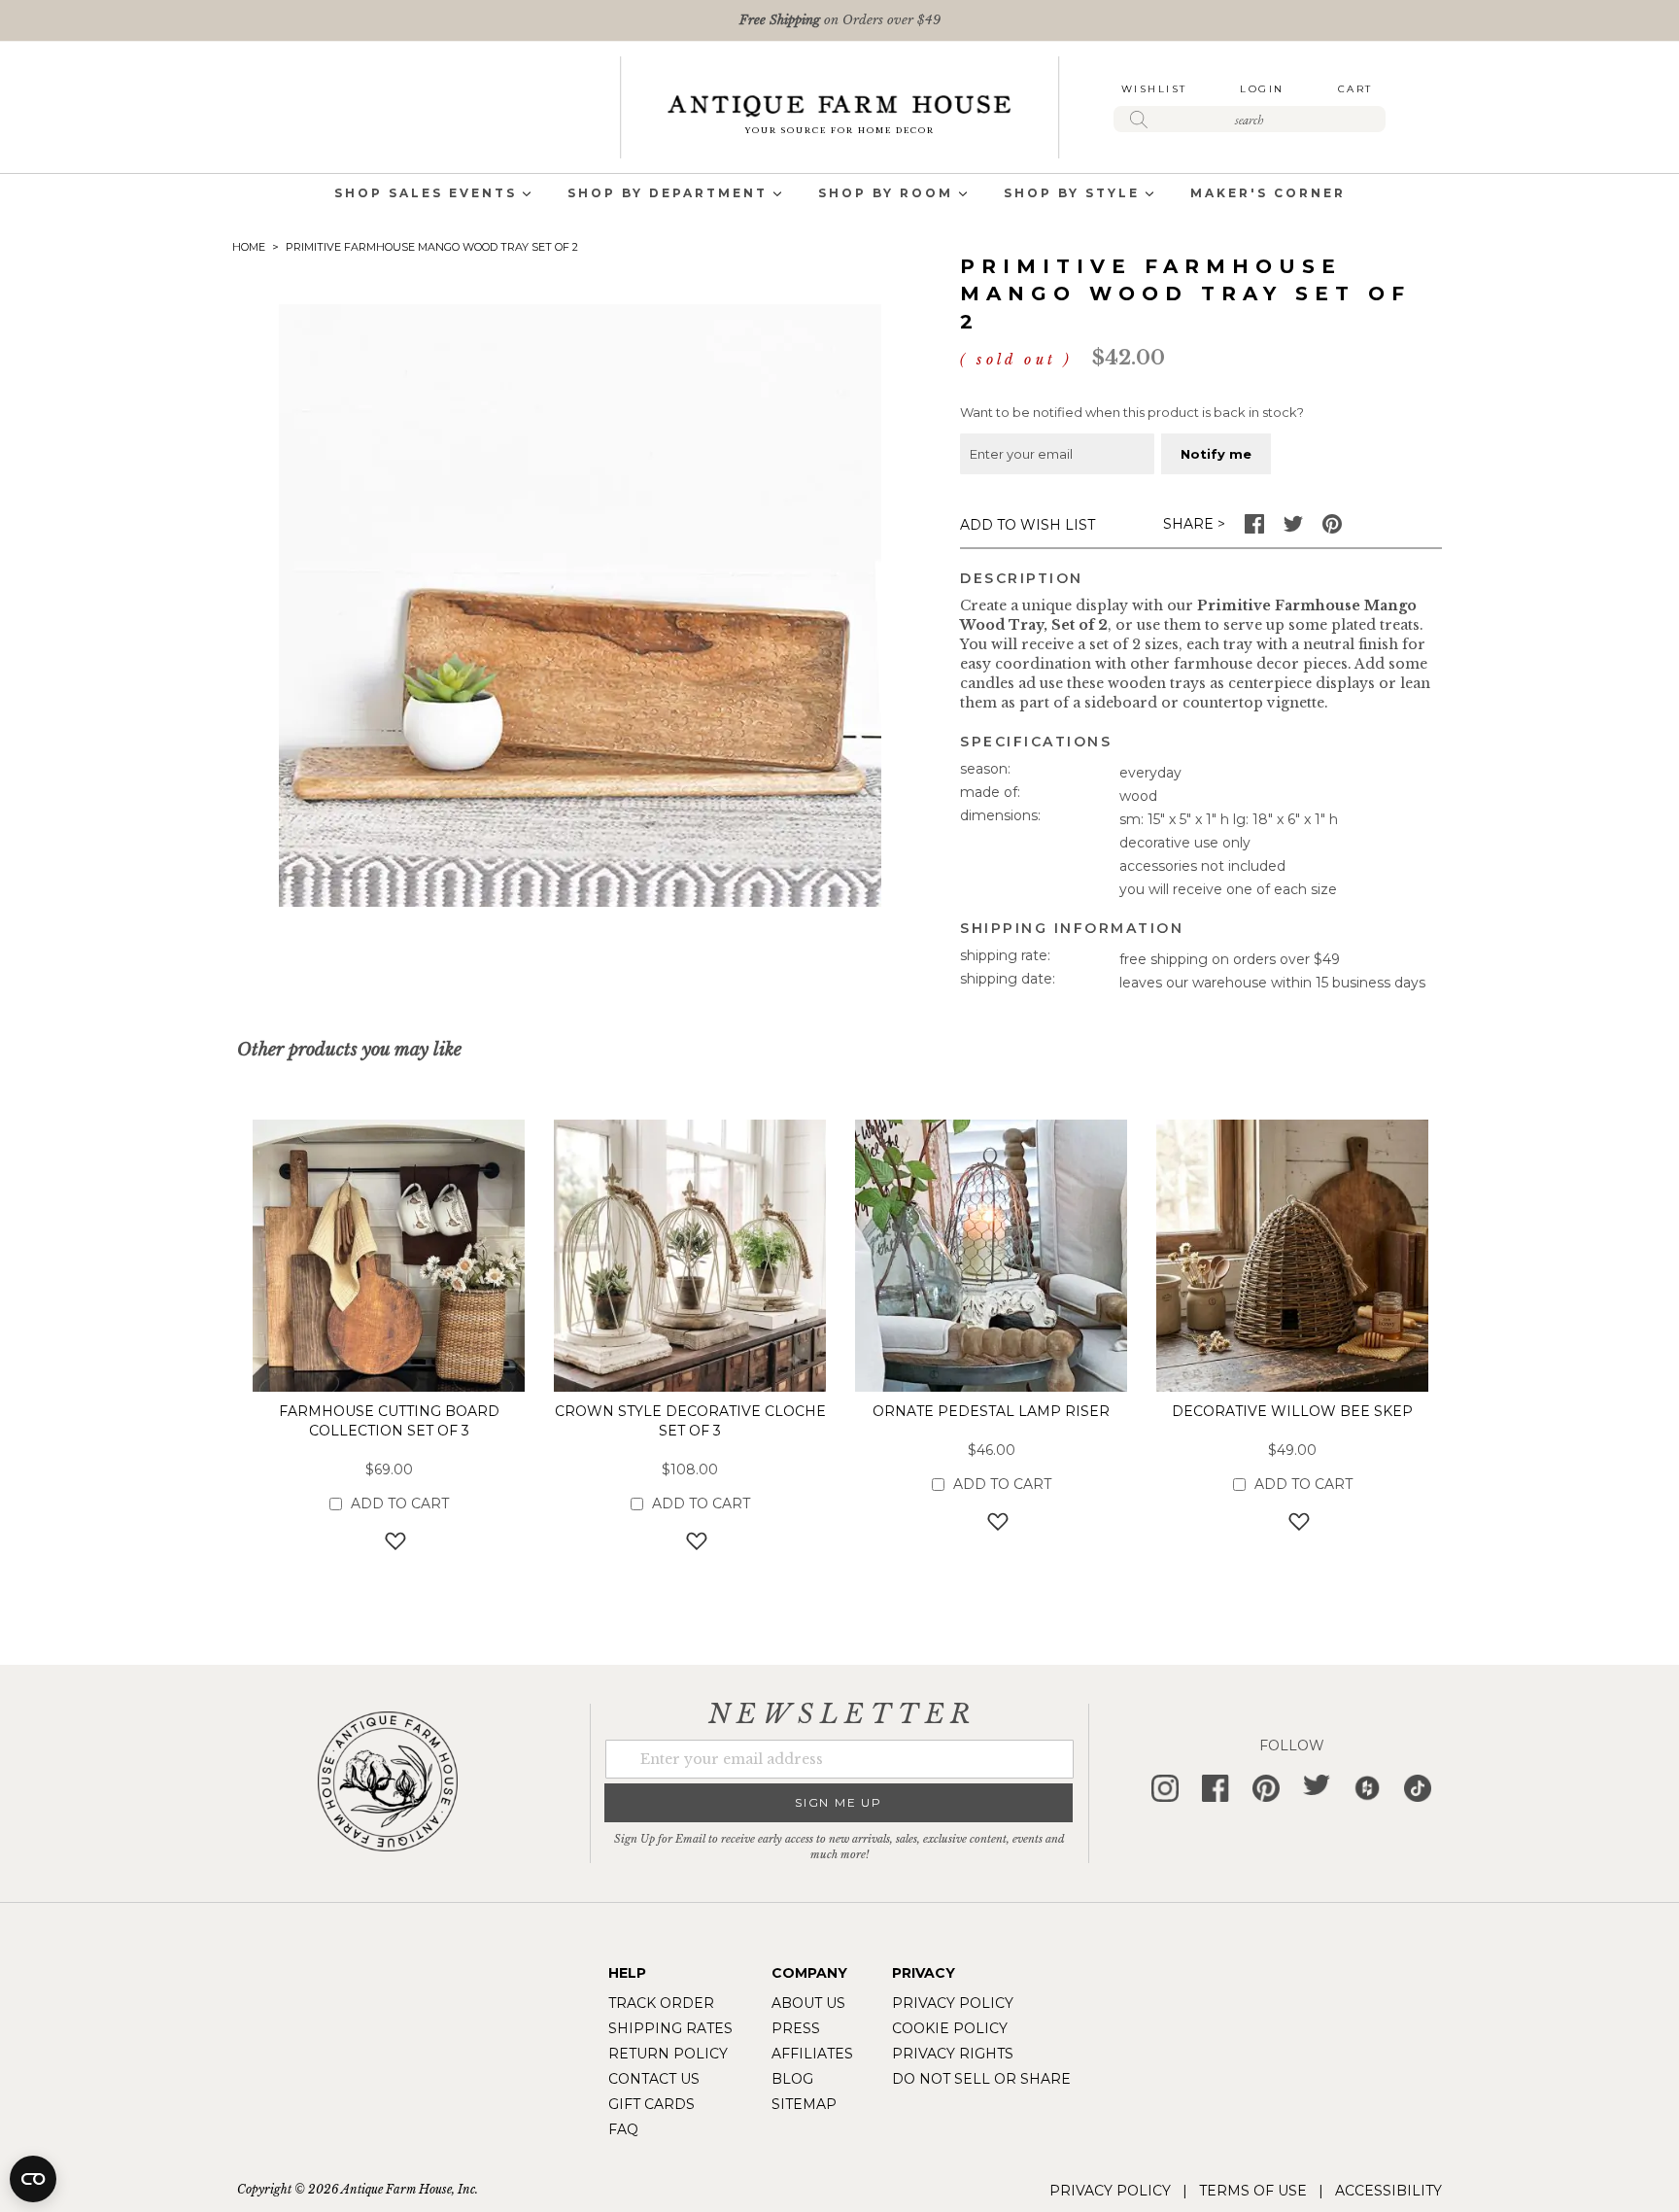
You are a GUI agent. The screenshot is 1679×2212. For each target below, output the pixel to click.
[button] (389, 1540)
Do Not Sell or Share (981, 2079)
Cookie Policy (950, 2028)
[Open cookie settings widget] (33, 2179)
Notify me (1216, 454)
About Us (808, 2003)
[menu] (839, 195)
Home (249, 247)
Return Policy (668, 2054)
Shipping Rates (670, 2028)
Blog (792, 2079)
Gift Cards (651, 2104)
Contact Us (654, 2079)
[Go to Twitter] (1293, 529)
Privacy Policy (953, 2003)
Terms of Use (1253, 2191)
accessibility (1388, 2191)
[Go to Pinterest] (1332, 529)
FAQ (623, 2129)
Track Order (661, 2003)
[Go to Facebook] (1254, 529)
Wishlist (1154, 89)
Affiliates (812, 2054)
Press (796, 2028)
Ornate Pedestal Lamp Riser (991, 1411)
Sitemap (804, 2104)
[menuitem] (426, 195)
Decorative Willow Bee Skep (1292, 1411)
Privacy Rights (953, 2054)
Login (1262, 89)
